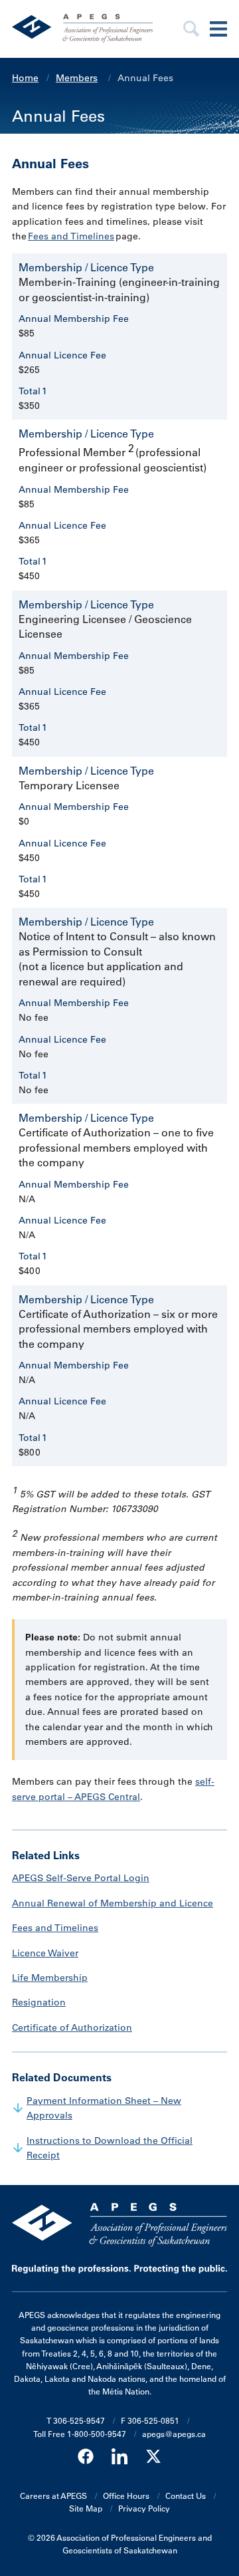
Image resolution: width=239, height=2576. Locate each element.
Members (77, 78)
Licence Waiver (45, 1953)
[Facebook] (86, 2457)
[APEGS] (87, 29)
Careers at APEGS (53, 2496)
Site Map (86, 2508)
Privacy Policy (144, 2508)
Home (25, 78)
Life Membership (50, 1978)
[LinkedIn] (119, 2457)
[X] (153, 2457)
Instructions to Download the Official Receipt (110, 2148)
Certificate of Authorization (72, 2027)
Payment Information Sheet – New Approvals (104, 2108)
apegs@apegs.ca (174, 2434)
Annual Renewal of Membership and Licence (113, 1903)
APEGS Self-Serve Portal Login (81, 1878)
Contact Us (186, 2496)
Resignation (39, 2002)
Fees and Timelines (71, 236)
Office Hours (126, 2496)
